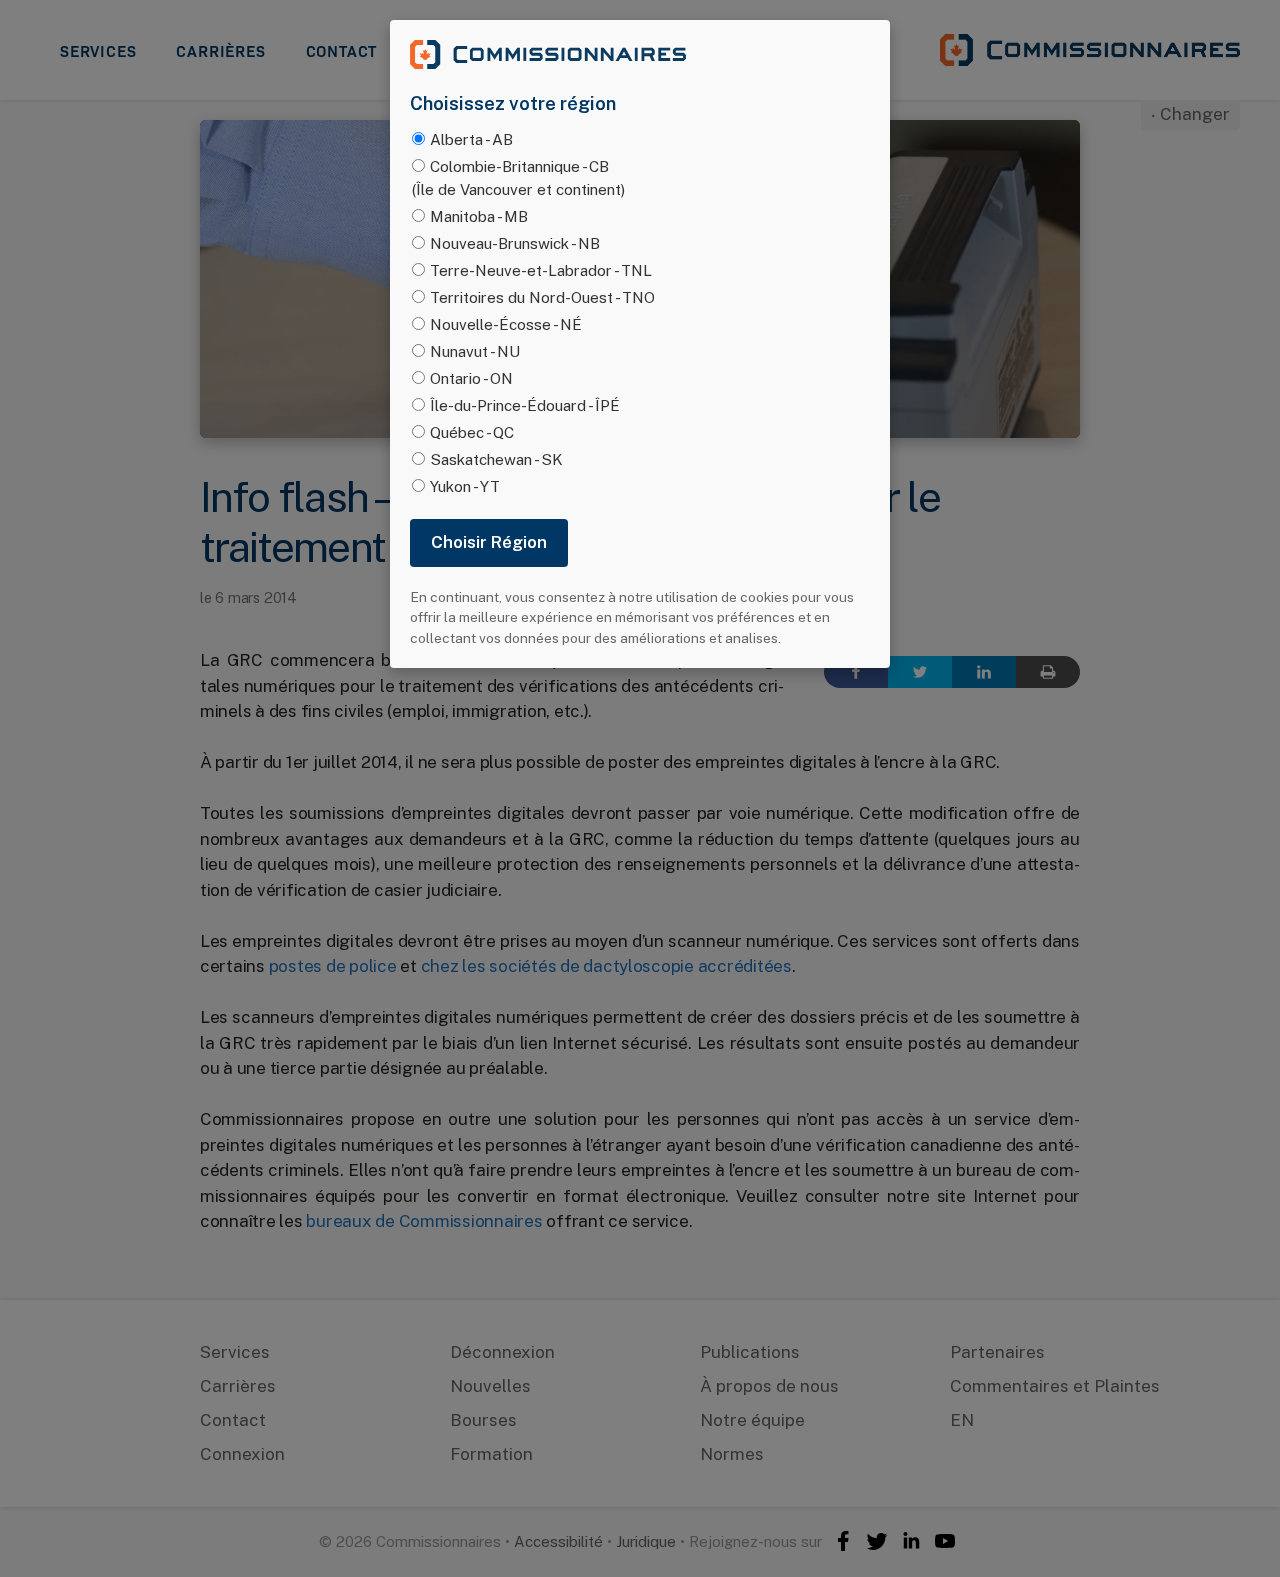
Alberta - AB (471, 139)
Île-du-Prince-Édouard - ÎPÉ (525, 405)
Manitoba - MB (479, 216)
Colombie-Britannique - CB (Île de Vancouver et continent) (518, 177)
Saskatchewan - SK (496, 459)
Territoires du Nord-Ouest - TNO (542, 297)
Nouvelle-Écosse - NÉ (506, 324)
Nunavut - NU (475, 351)
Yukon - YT (465, 486)
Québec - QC (472, 432)
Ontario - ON (471, 378)
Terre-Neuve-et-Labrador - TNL (541, 270)
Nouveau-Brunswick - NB (515, 243)
